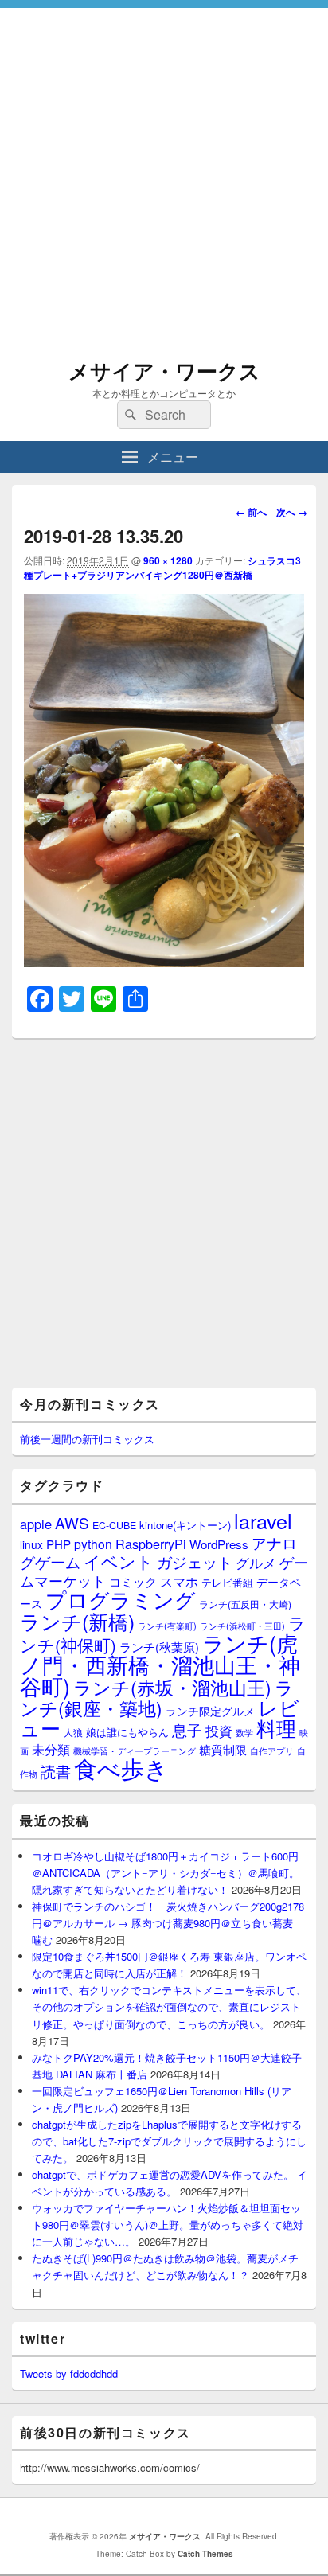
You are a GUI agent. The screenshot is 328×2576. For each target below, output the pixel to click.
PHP (59, 1544)
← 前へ (251, 512)
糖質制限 (223, 1749)
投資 (219, 1730)
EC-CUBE (114, 1525)
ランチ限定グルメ (210, 1711)
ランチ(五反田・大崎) (245, 1604)
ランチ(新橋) (77, 1621)
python (93, 1544)
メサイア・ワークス (164, 371)
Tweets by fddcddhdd (69, 2373)
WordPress (219, 1544)
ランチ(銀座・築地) (157, 1698)
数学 (244, 1732)
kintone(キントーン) (185, 1525)
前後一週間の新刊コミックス (87, 1439)
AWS (72, 1522)
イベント (119, 1561)
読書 (56, 1771)
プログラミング (121, 1599)
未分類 (51, 1749)
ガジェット (195, 1561)
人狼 (73, 1732)
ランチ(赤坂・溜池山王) (172, 1687)
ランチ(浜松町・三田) (242, 1626)
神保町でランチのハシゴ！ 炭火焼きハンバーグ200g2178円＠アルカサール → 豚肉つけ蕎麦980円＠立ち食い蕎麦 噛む (168, 1923)
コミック (133, 1581)
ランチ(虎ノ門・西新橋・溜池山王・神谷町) (160, 1664)
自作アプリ (272, 1751)
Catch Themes (205, 2554)
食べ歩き (121, 1767)
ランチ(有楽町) (167, 1626)
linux (31, 1544)
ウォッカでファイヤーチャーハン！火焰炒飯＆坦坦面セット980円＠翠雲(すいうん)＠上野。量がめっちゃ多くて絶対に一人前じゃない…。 (168, 2225)
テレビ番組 (227, 1582)
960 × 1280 (168, 560)
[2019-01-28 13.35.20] (164, 962)
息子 (187, 1729)
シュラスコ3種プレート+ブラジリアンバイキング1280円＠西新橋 (162, 568)
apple (36, 1524)
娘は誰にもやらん (127, 1732)
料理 (276, 1727)
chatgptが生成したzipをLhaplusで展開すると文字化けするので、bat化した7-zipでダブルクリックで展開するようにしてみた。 (169, 2141)
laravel (263, 1520)
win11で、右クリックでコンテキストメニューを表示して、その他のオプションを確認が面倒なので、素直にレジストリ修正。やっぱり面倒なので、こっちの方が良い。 (169, 2006)
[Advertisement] (164, 172)
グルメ (256, 1562)
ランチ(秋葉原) (159, 1647)
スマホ (179, 1581)
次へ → (292, 512)
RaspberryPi (151, 1544)
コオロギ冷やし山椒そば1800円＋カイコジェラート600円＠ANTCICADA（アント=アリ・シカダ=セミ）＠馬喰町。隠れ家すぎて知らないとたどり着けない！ (166, 1873)
